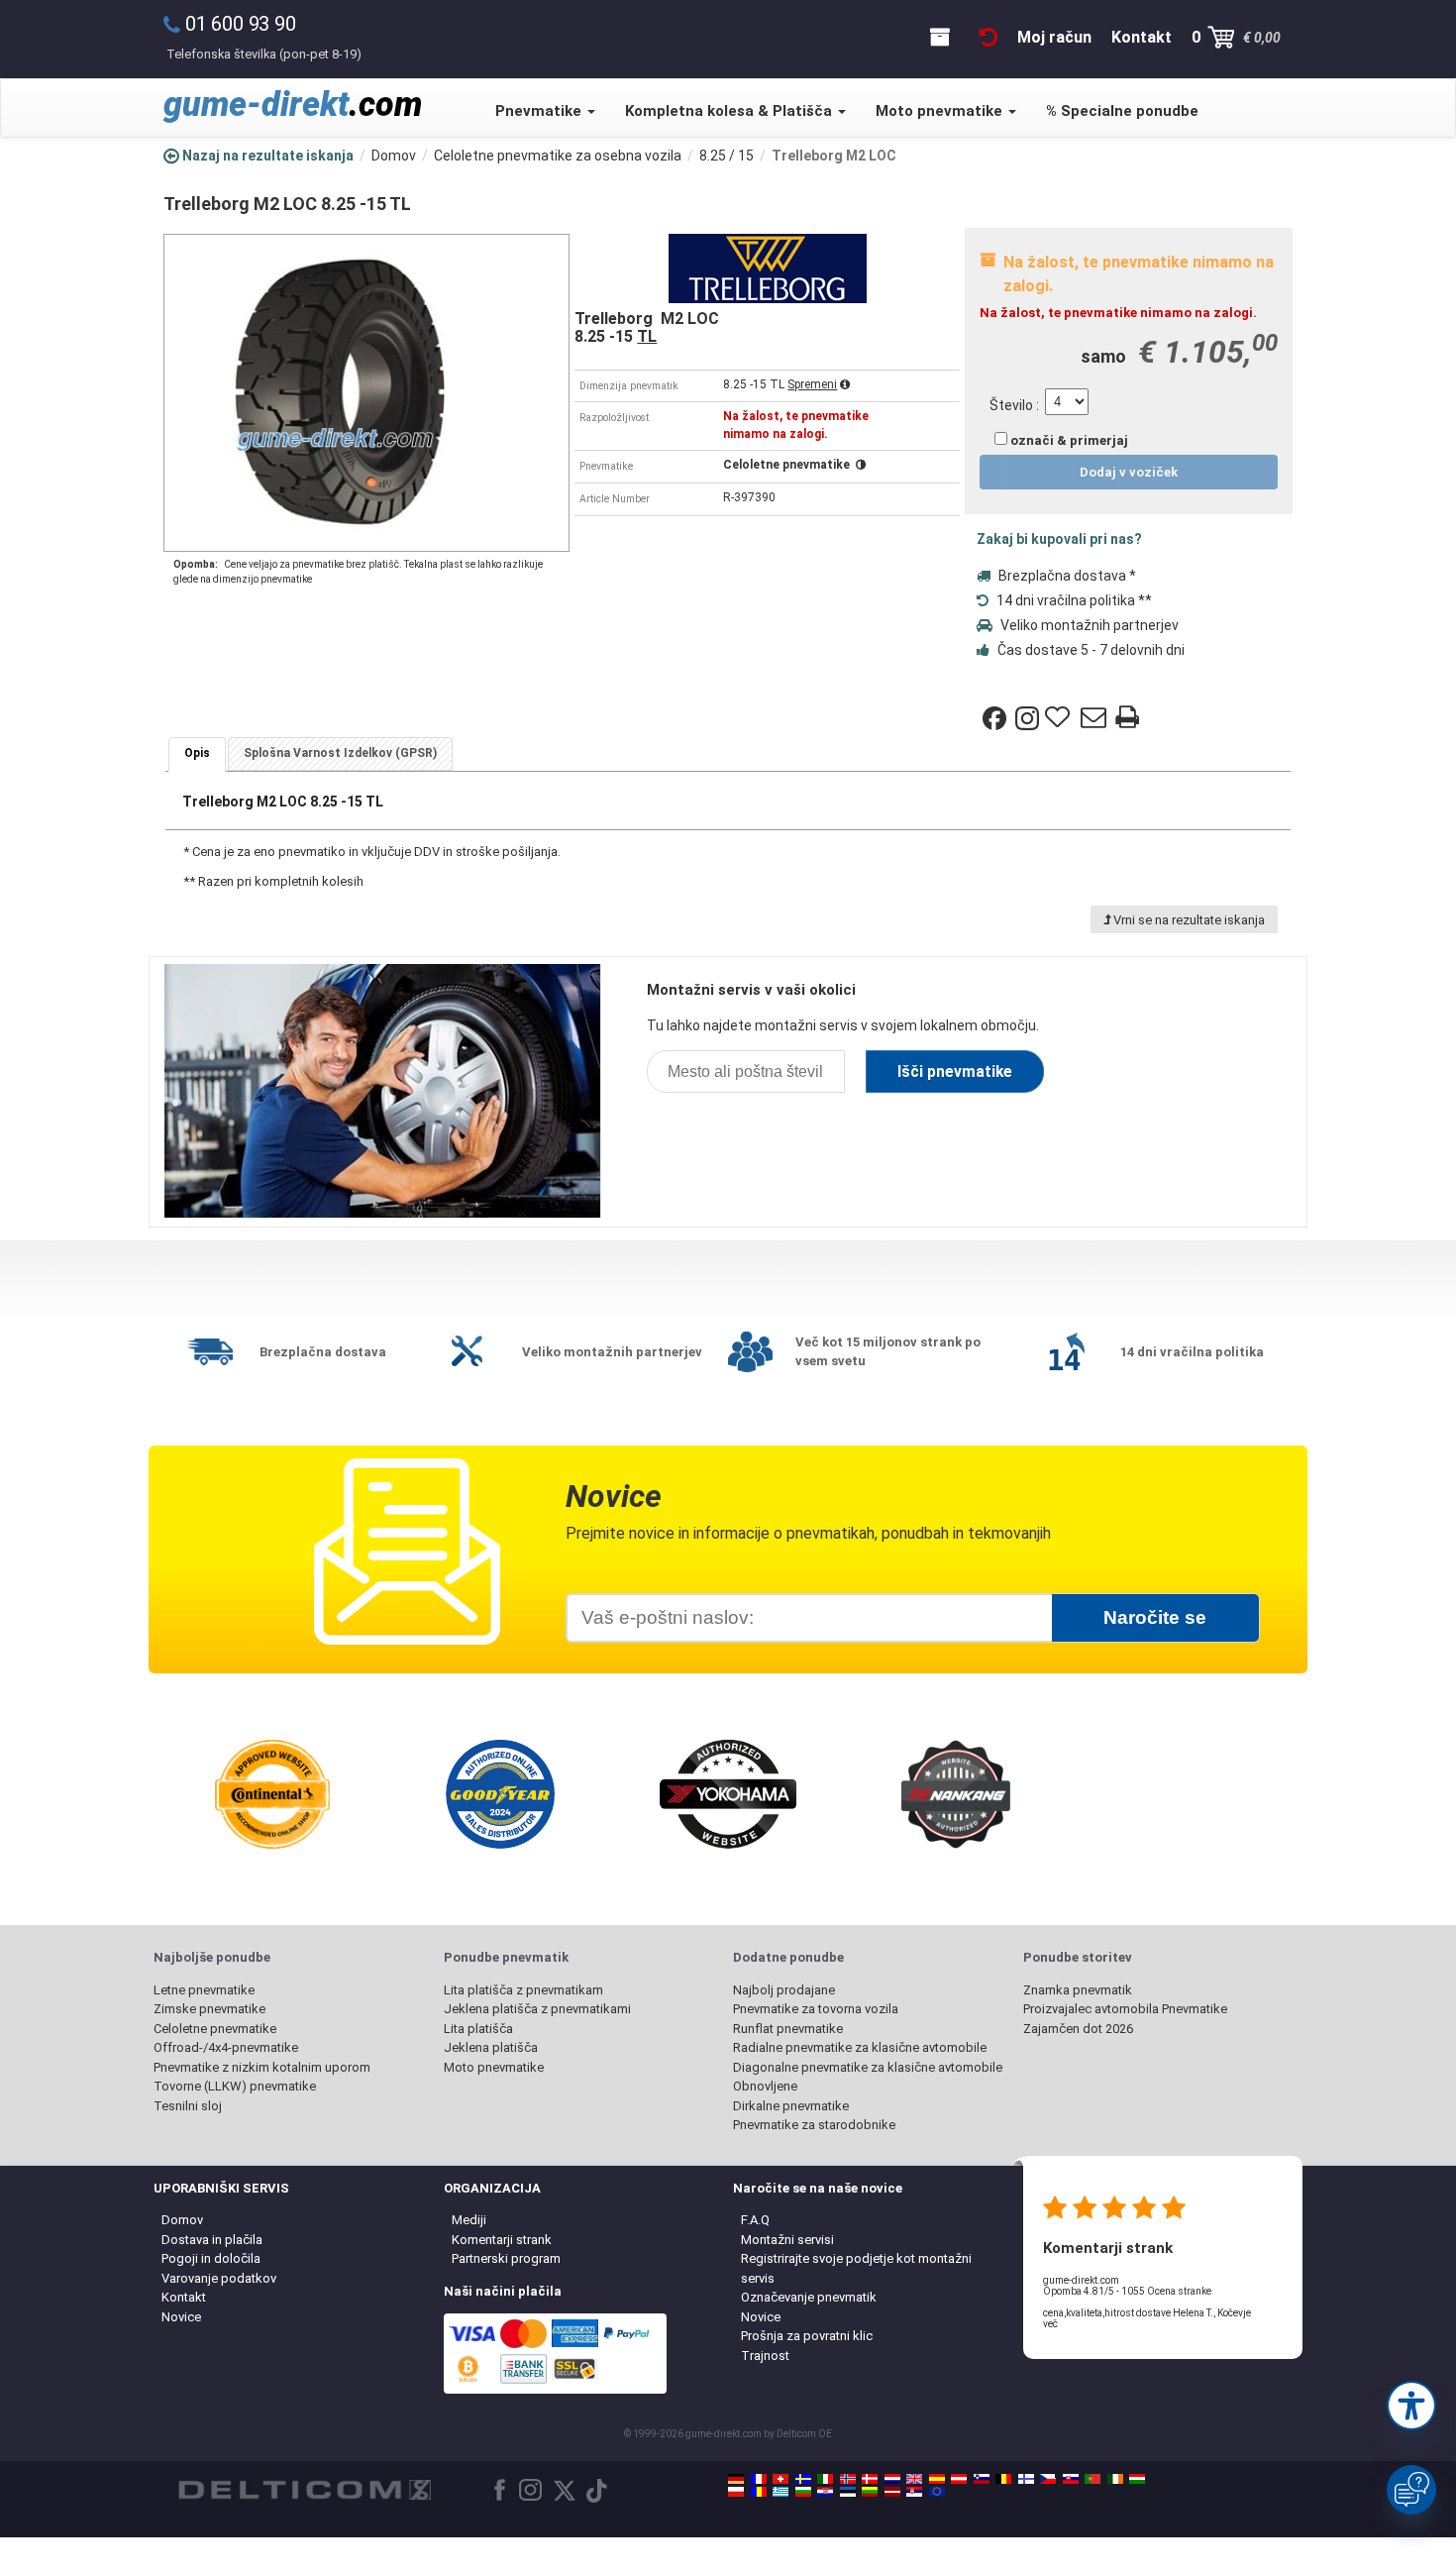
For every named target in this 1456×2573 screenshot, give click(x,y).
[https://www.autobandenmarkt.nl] (892, 2479)
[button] (1411, 2406)
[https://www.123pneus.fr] (759, 2479)
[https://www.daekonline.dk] (870, 2479)
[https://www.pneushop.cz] (1048, 2479)
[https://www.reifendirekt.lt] (870, 2492)
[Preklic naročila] (988, 37)
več (1050, 2324)
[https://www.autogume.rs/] (914, 2492)
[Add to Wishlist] (1060, 718)
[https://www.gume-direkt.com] (982, 2479)
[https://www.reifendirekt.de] (736, 2479)
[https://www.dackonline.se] (803, 2479)
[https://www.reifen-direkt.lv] (892, 2492)
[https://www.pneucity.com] (1092, 2479)
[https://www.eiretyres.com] (1115, 2479)
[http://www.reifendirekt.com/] (937, 2492)
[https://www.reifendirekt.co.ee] (848, 2492)
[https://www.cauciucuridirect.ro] (759, 2492)
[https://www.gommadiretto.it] (825, 2479)
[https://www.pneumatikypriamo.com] (1071, 2479)
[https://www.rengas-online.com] (1026, 2479)
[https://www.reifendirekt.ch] (780, 2479)
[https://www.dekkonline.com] (848, 2479)
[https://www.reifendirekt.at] (959, 2479)
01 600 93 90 (241, 24)
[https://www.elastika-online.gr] (780, 2492)
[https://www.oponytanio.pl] (736, 2492)
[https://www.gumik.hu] (1137, 2479)
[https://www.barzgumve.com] (803, 2492)
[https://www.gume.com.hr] (825, 2492)
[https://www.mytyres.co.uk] (914, 2479)
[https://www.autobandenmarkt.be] (1003, 2479)
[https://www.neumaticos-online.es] (937, 2479)
